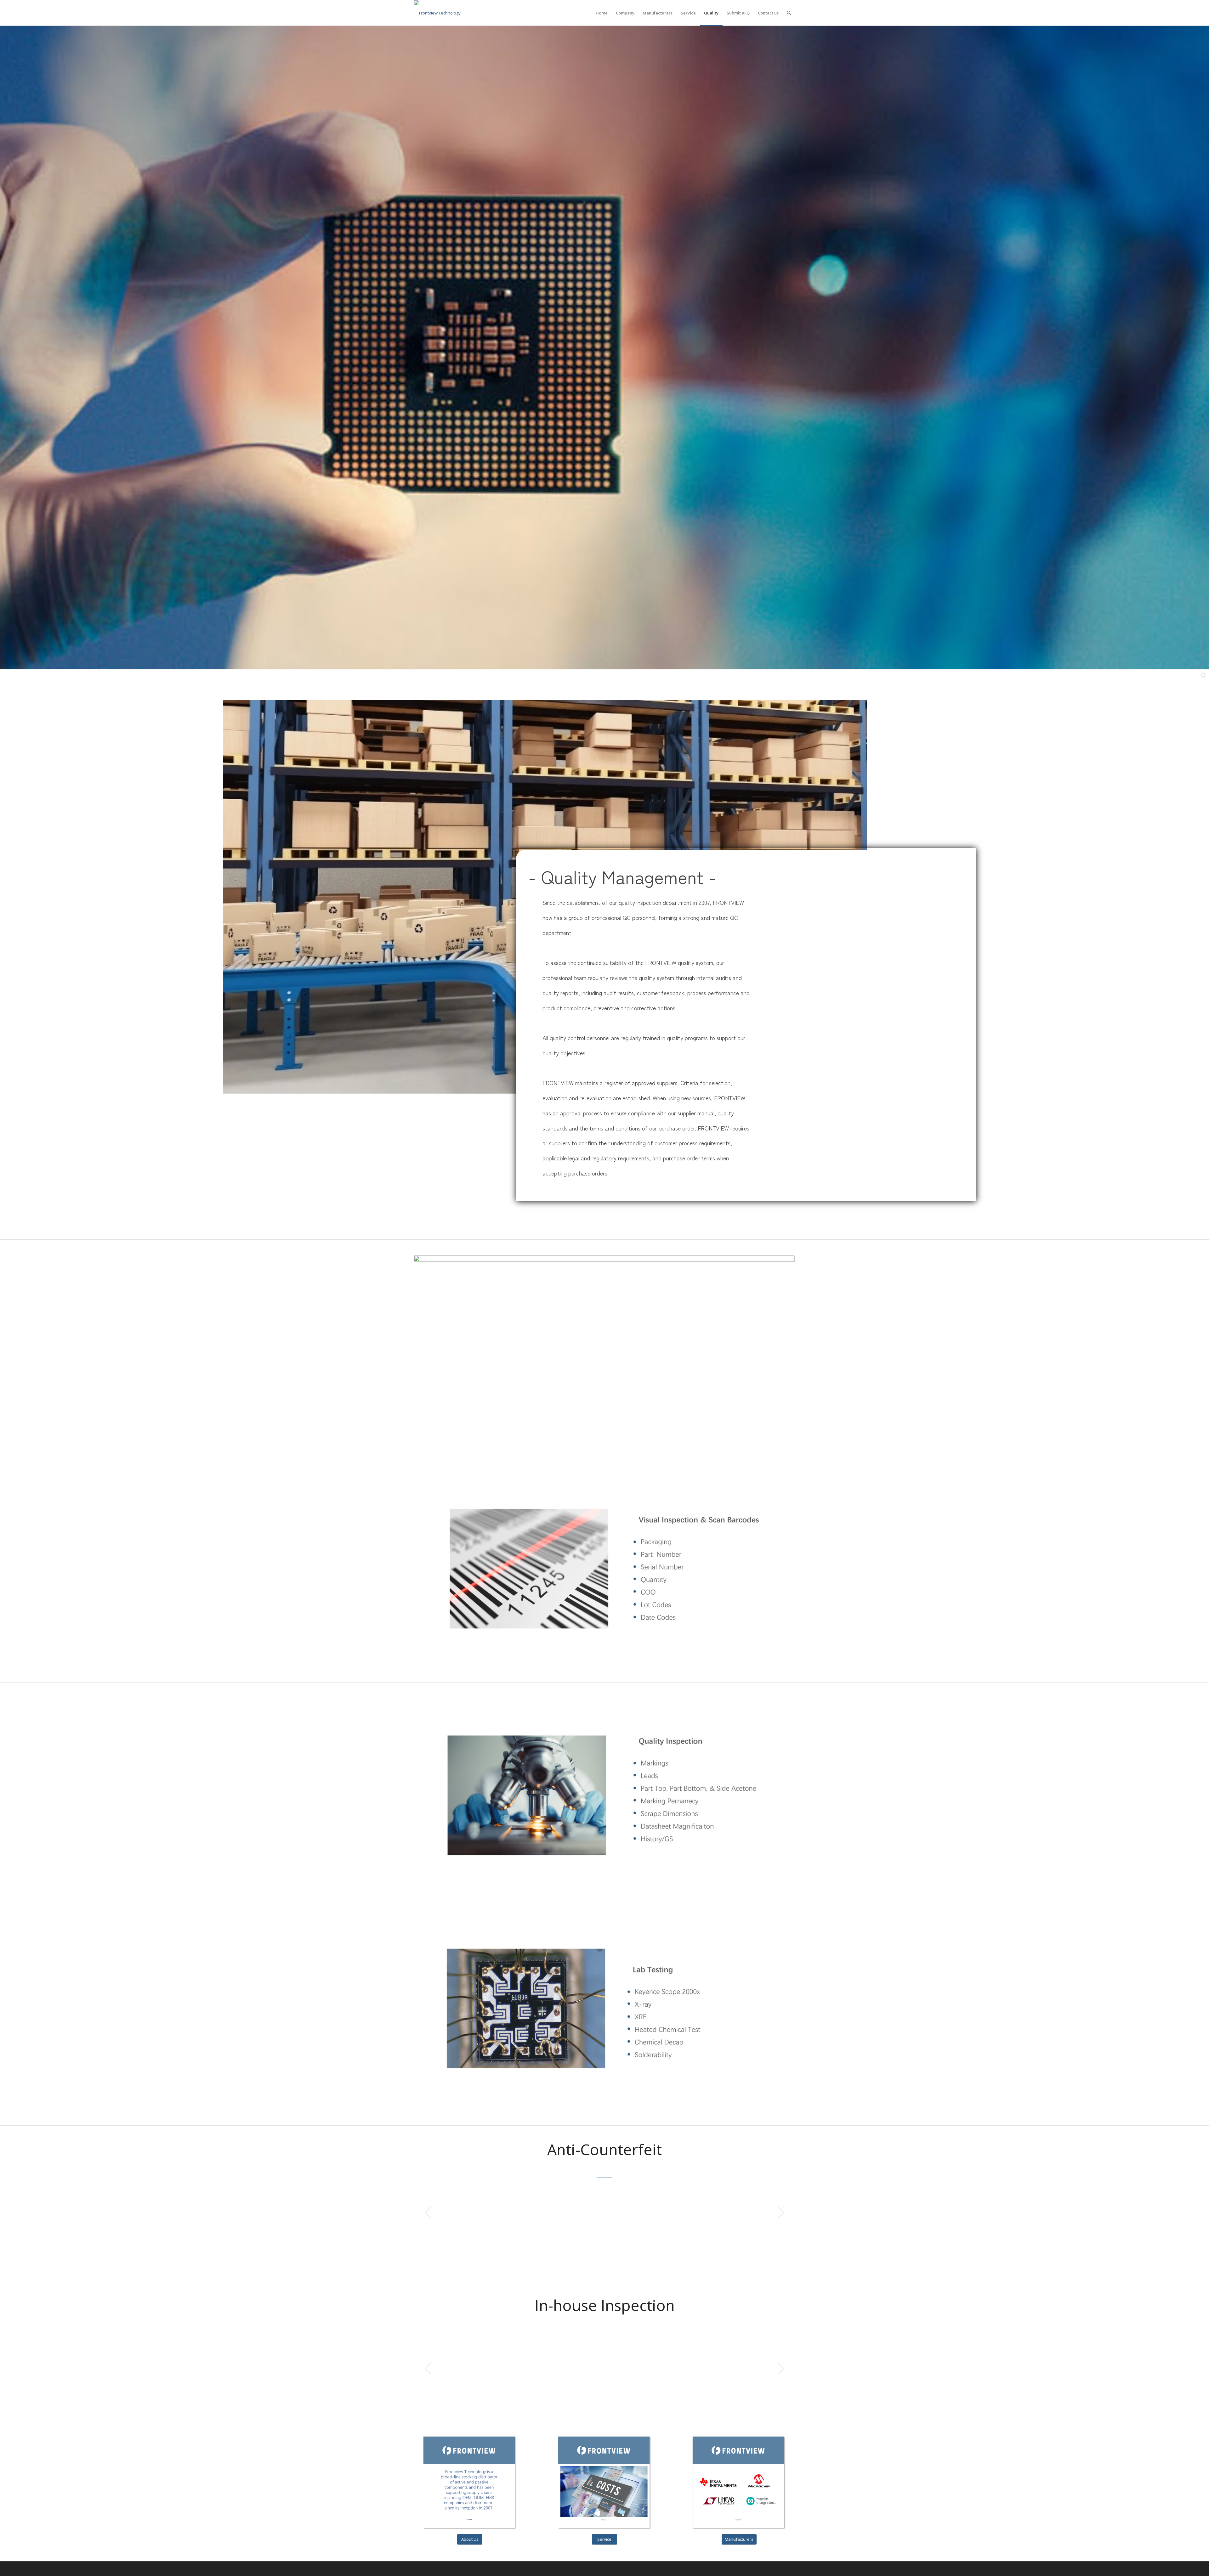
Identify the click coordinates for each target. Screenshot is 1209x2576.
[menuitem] (602, 13)
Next (781, 2212)
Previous (428, 2212)
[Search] (789, 13)
